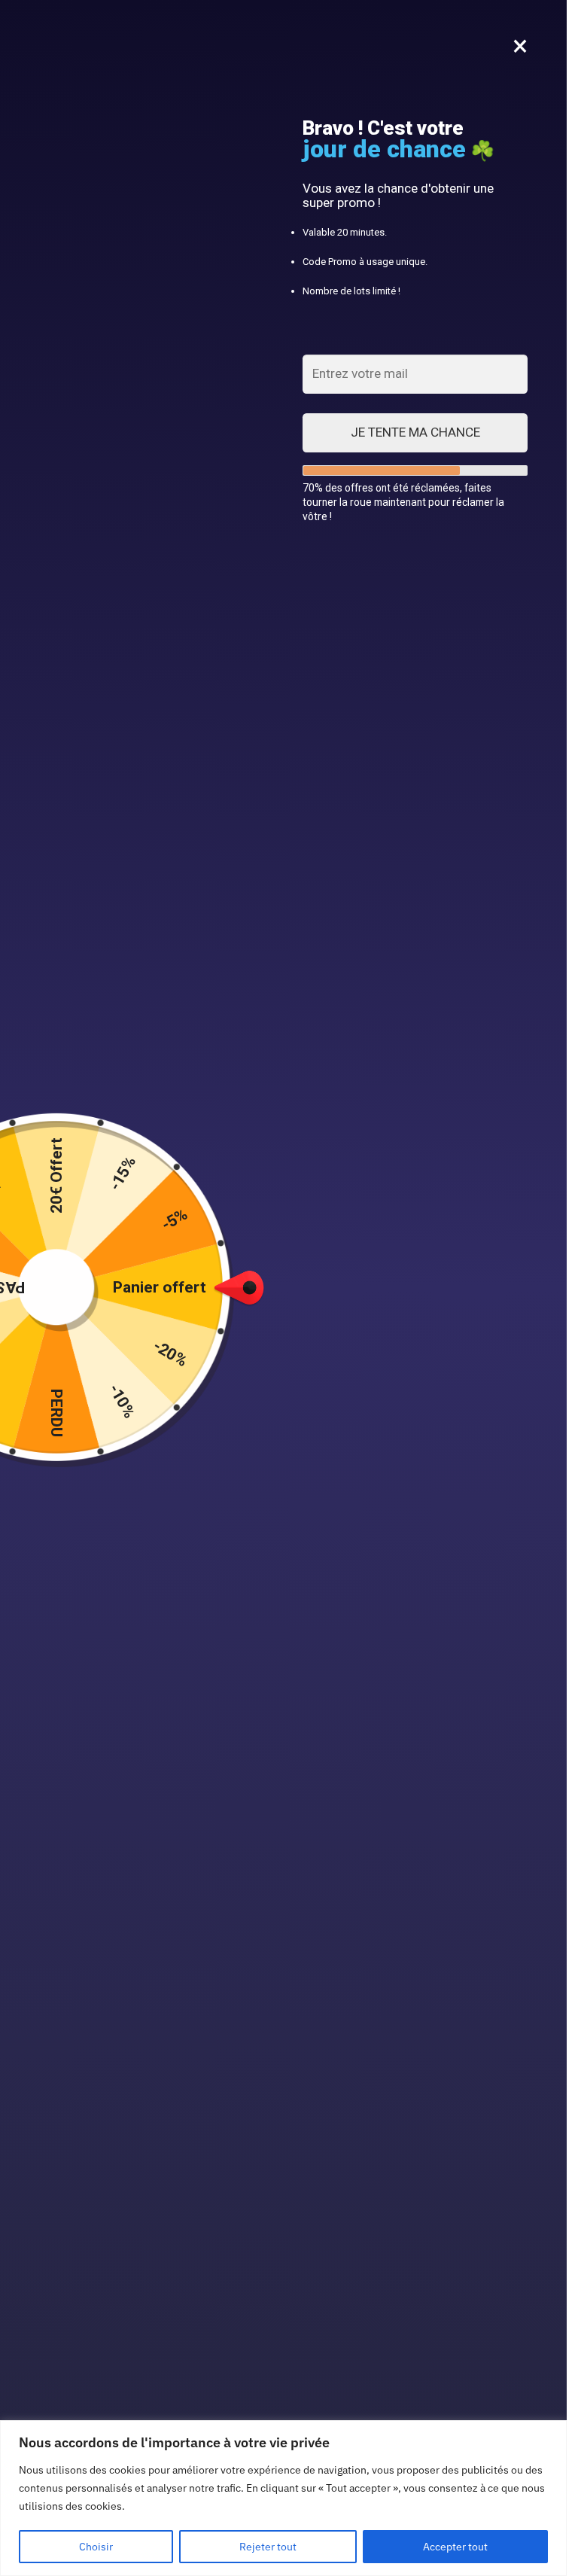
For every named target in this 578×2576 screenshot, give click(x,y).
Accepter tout (455, 2547)
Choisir (96, 2547)
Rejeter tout (268, 2547)
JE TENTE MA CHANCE (415, 432)
